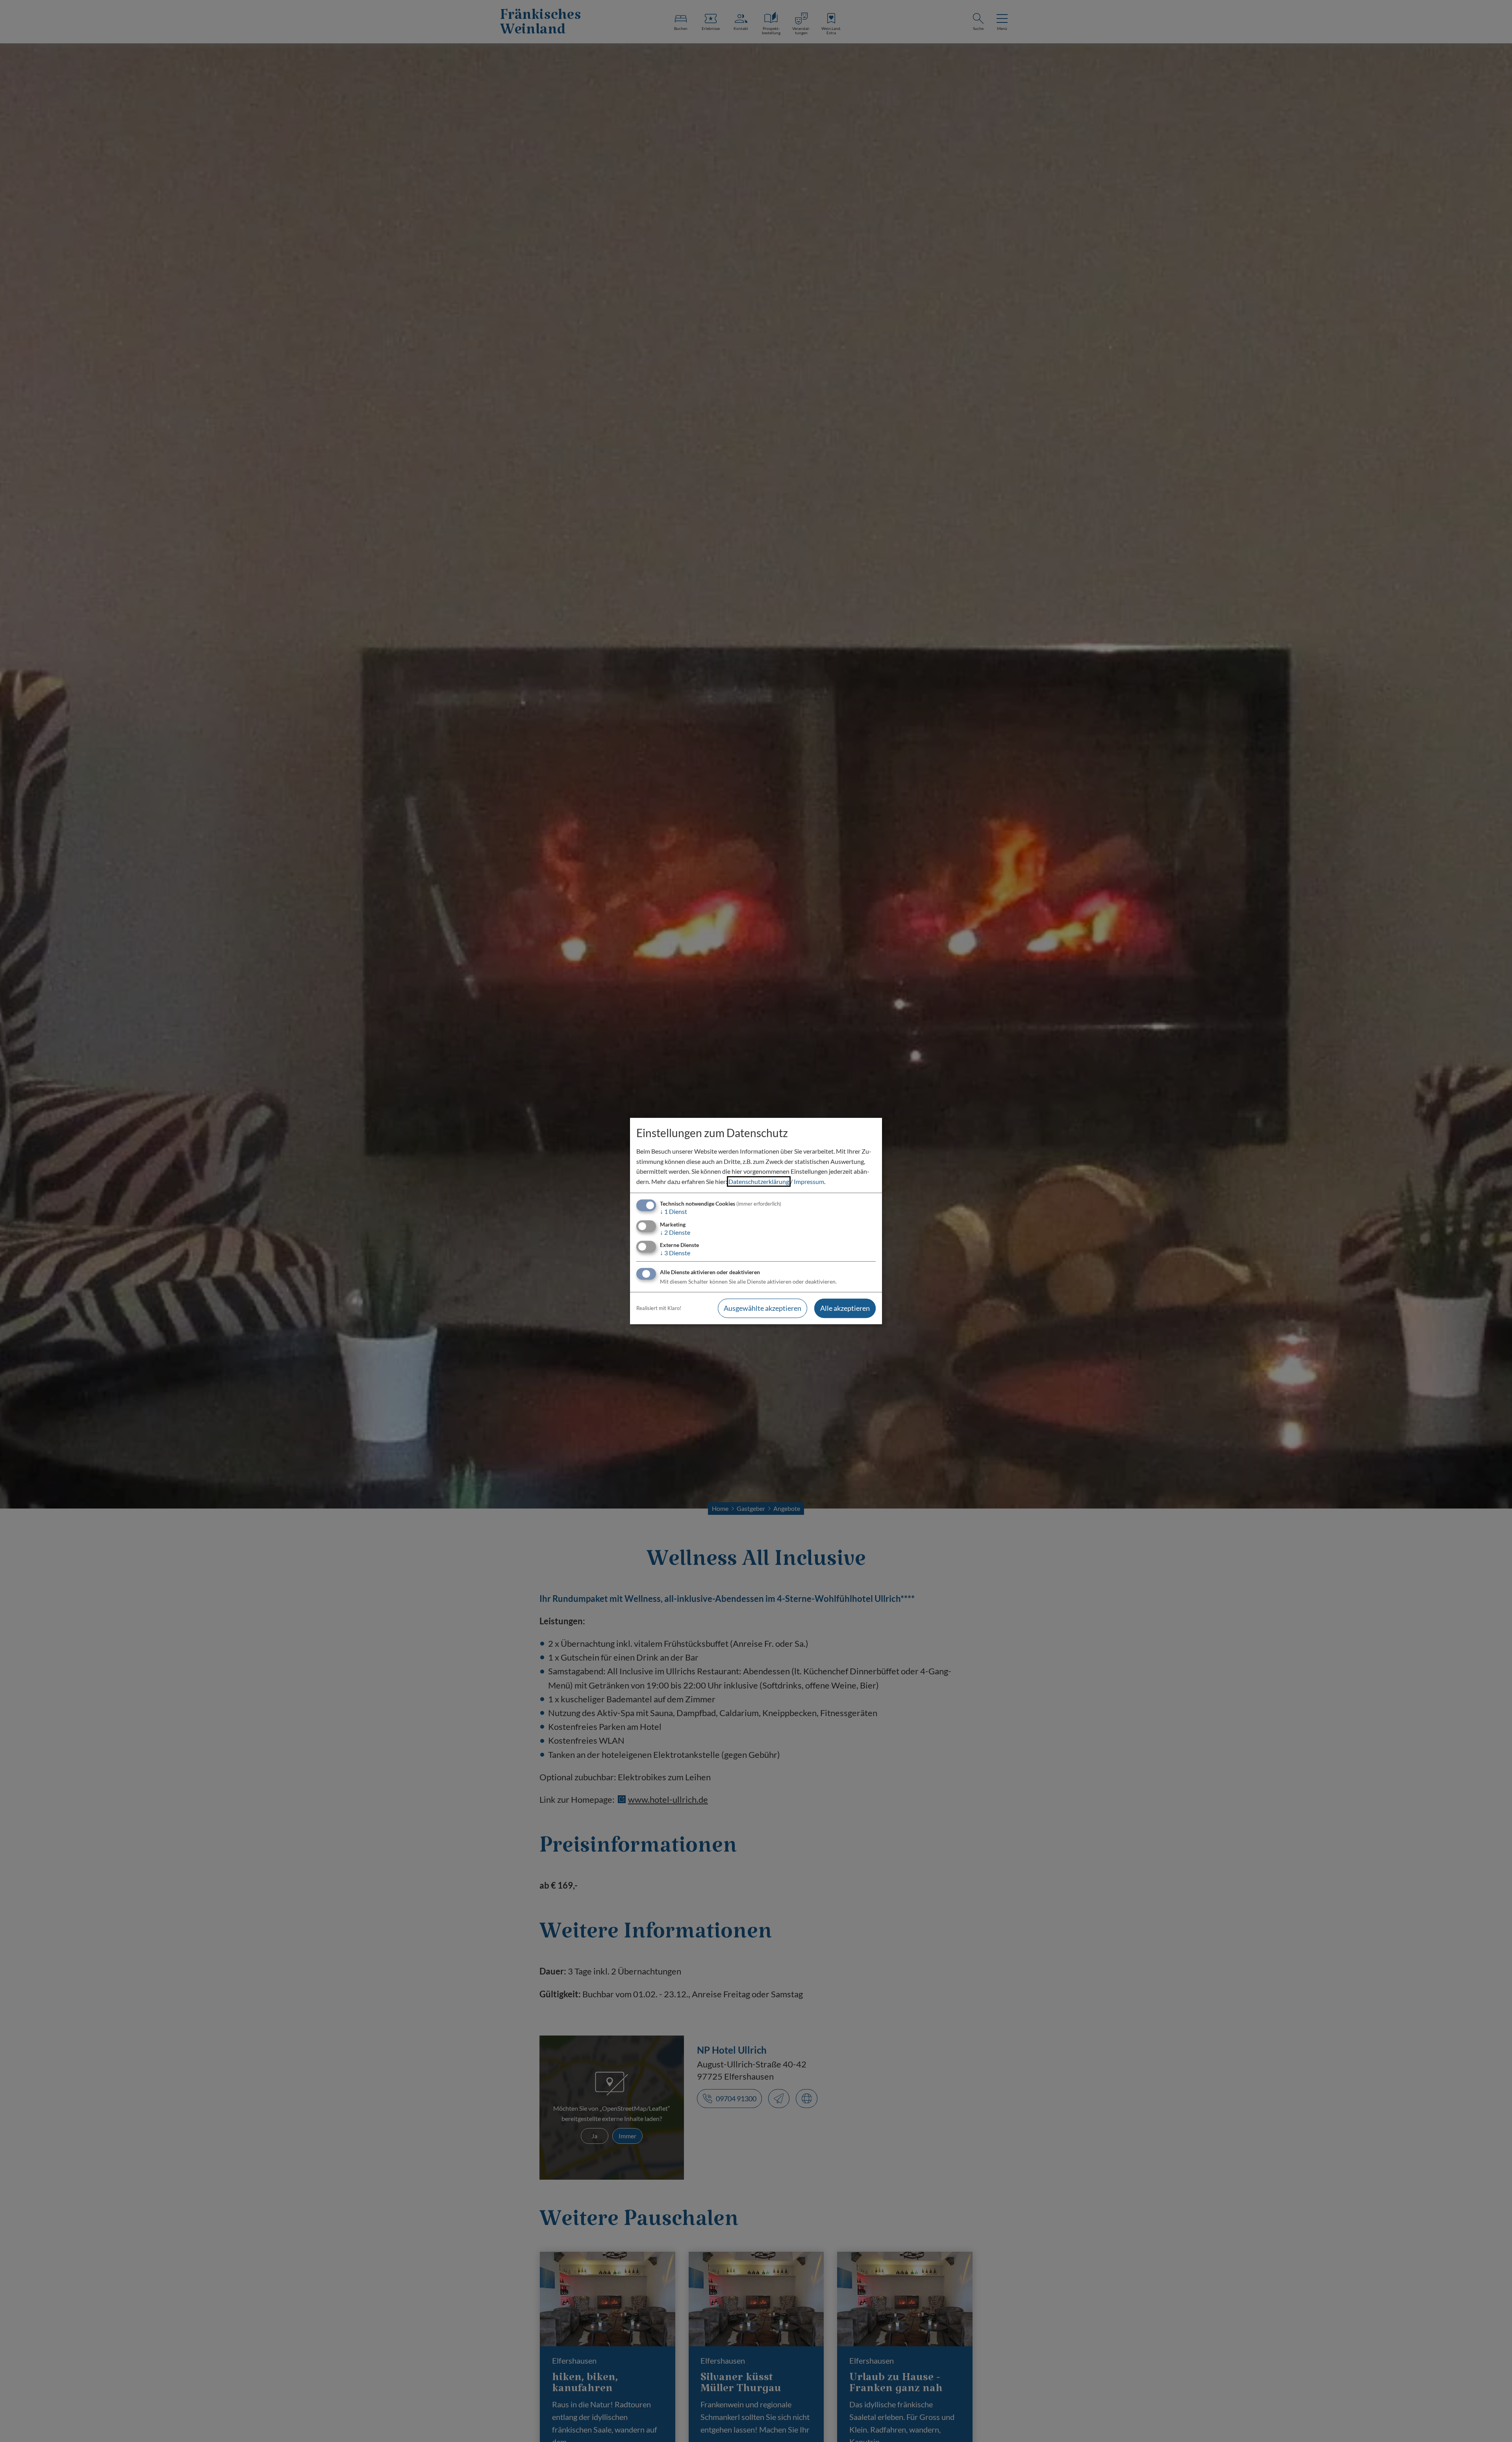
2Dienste (675, 1232)
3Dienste (675, 1253)
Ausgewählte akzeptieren (762, 1308)
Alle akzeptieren (845, 1308)
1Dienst (674, 1212)
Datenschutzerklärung (759, 1181)
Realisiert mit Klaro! (659, 1308)
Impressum (809, 1181)
